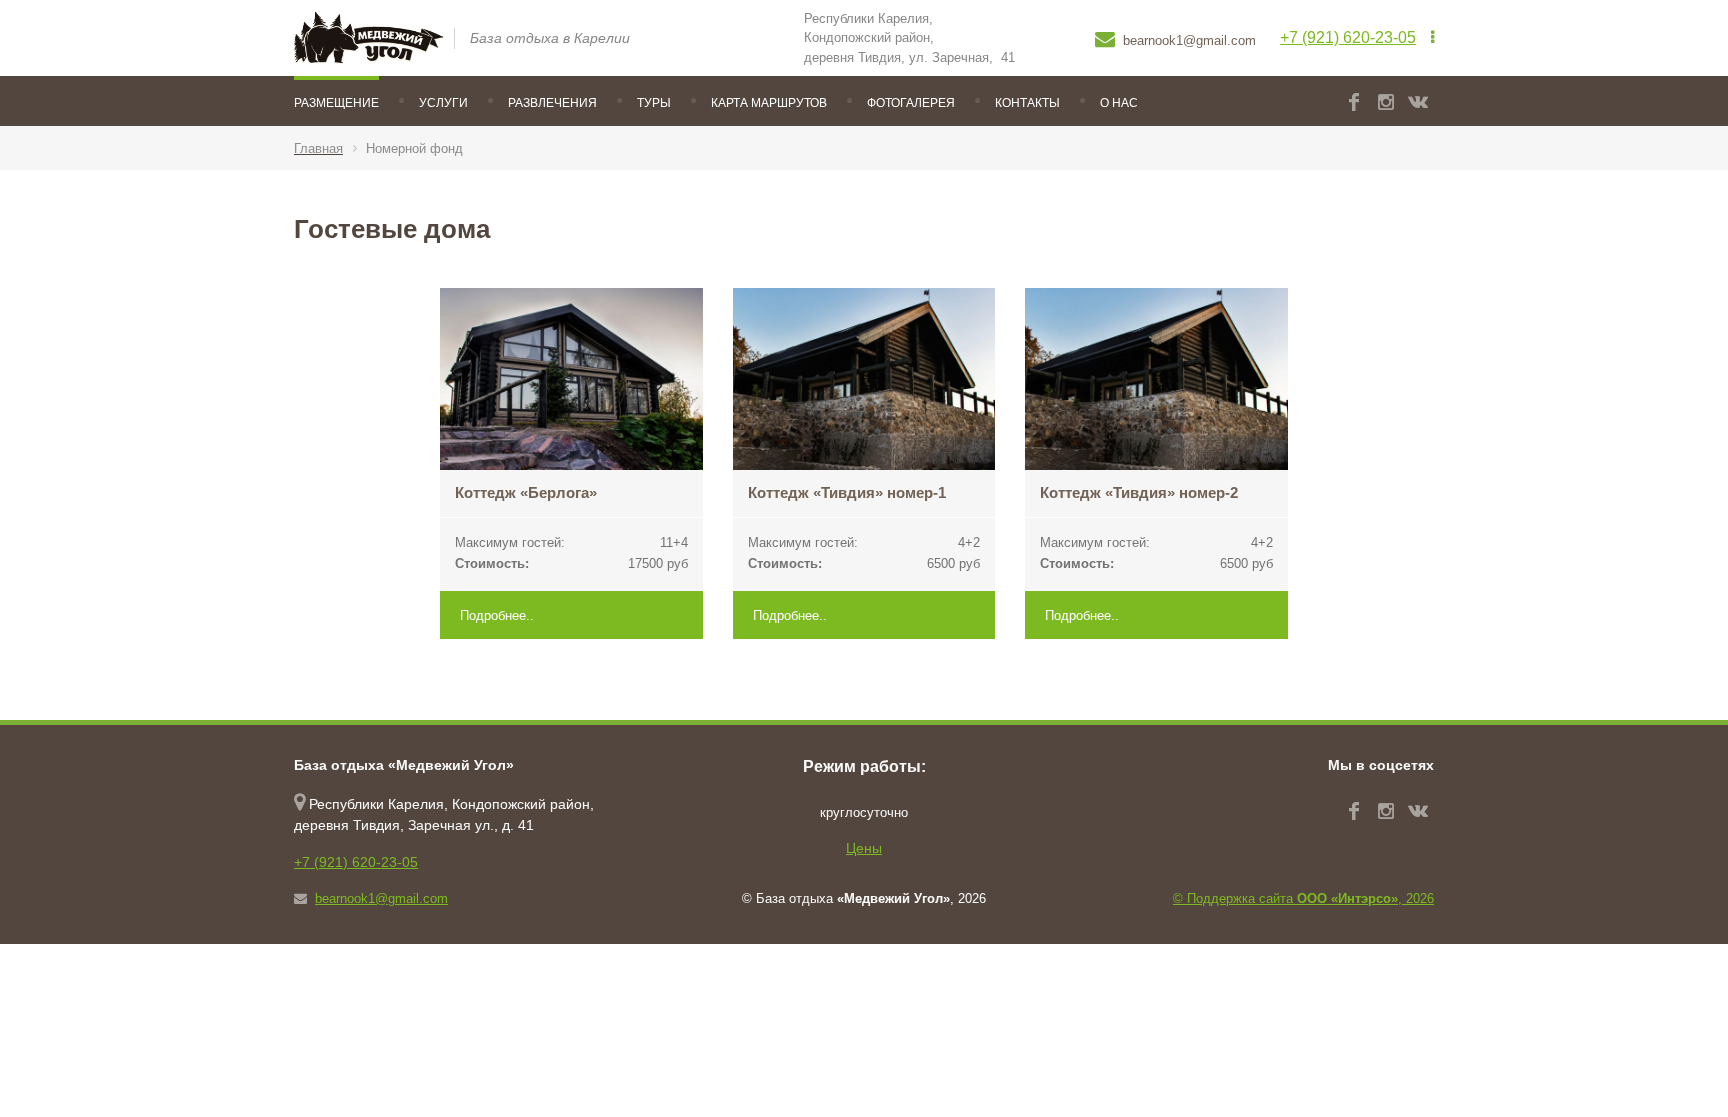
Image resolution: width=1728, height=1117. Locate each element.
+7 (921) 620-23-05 (1348, 37)
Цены (864, 848)
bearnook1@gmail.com (381, 898)
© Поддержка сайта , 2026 (1303, 898)
